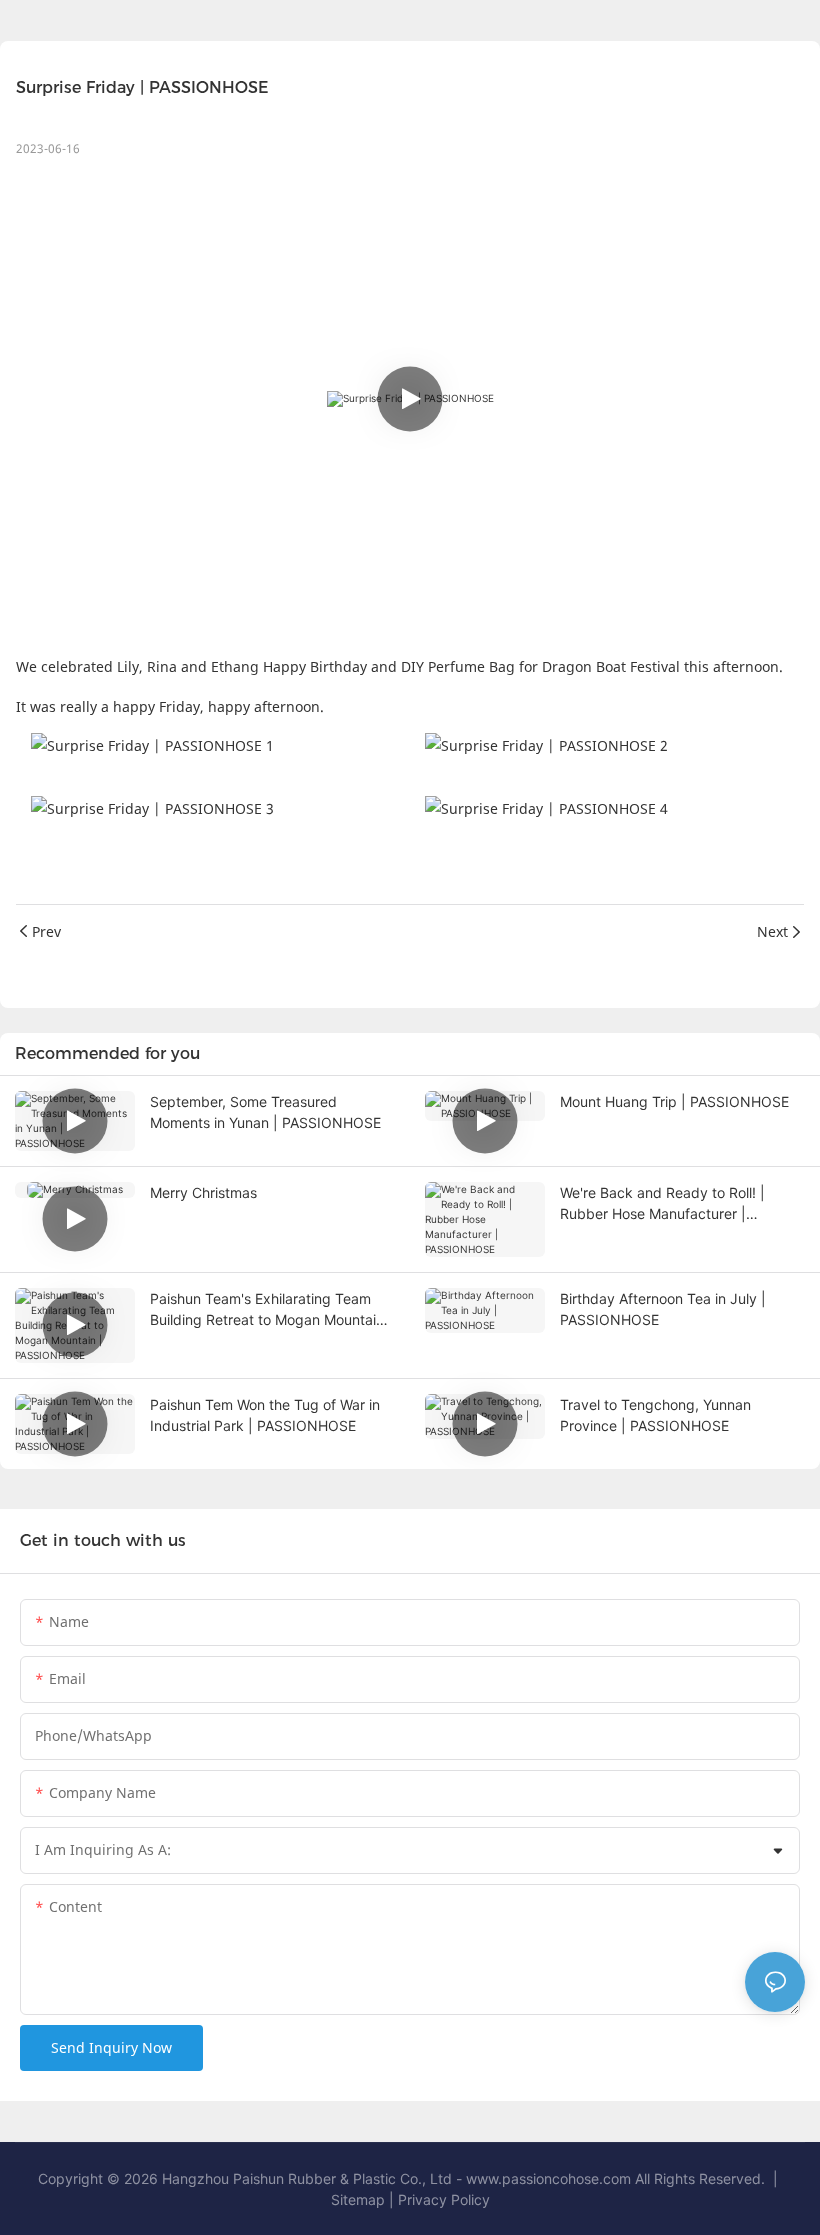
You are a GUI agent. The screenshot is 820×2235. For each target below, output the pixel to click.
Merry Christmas (203, 1192)
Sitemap (360, 2199)
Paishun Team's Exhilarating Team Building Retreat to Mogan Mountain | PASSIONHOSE (271, 1310)
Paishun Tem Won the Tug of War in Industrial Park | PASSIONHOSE (265, 1415)
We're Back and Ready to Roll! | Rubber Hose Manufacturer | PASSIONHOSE (662, 1204)
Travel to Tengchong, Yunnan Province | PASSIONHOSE (655, 1415)
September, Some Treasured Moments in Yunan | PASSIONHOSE (265, 1112)
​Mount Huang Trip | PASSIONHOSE (674, 1101)
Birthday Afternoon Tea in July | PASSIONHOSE (663, 1309)
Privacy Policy (444, 2199)
